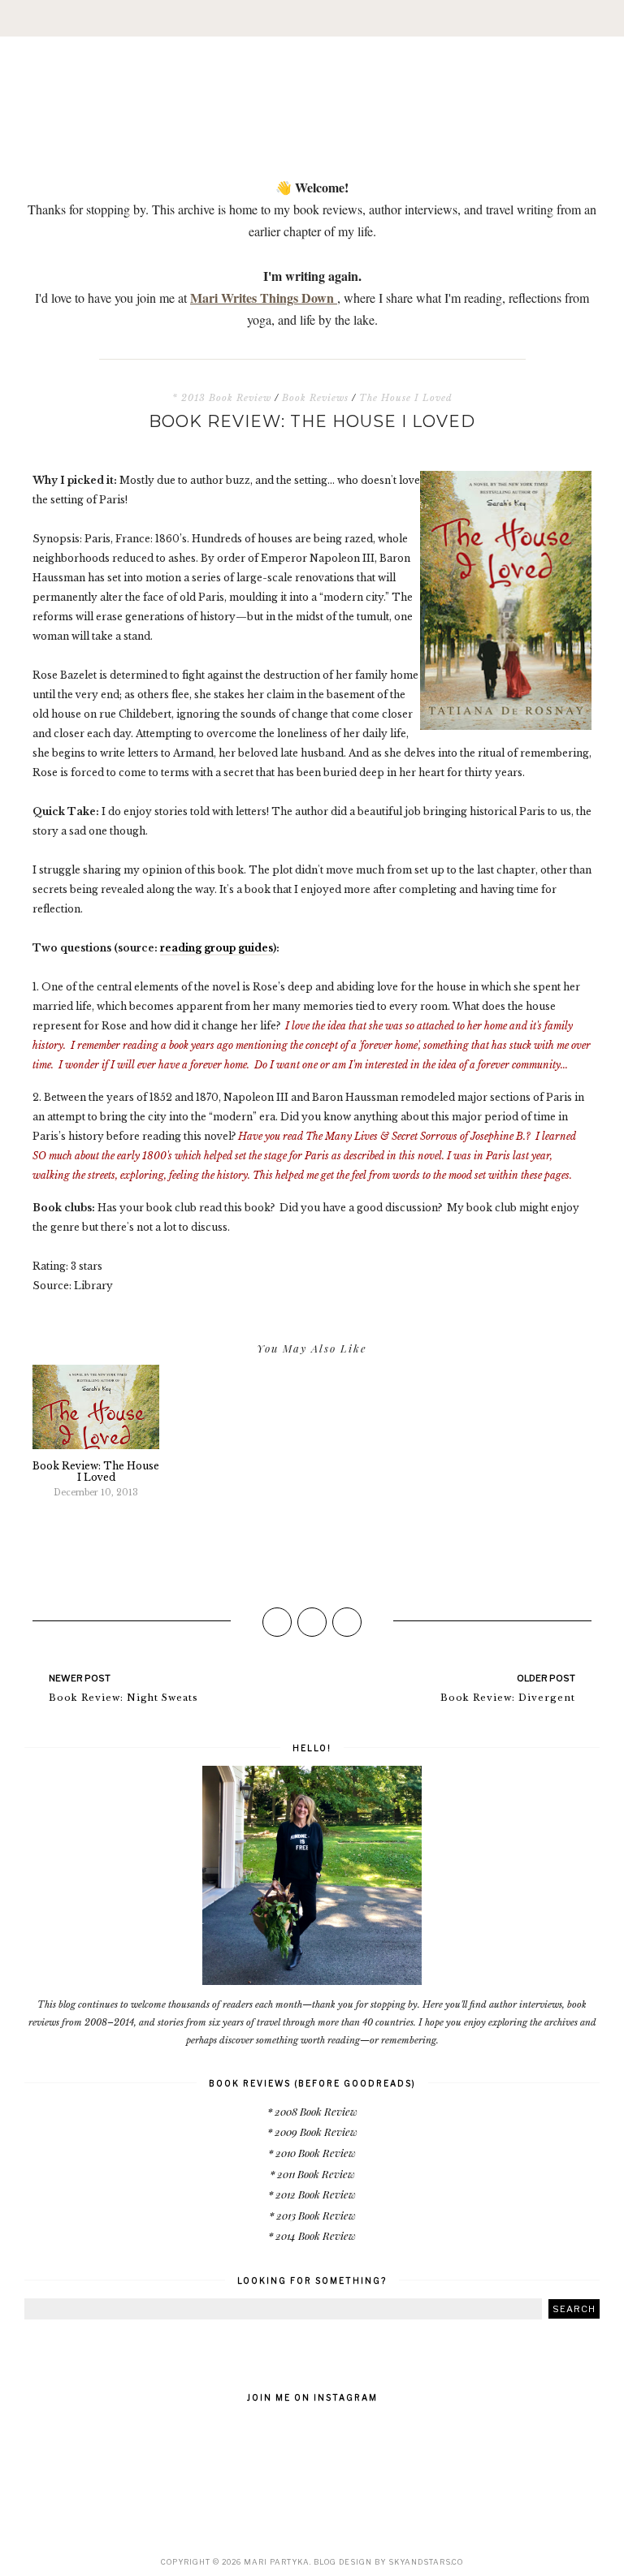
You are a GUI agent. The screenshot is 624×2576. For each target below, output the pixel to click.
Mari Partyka (277, 2562)
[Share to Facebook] (277, 1622)
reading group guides (217, 948)
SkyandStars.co (426, 2562)
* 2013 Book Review (222, 398)
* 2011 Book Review (312, 2174)
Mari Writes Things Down (264, 298)
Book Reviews (315, 398)
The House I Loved (406, 398)
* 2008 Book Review (312, 2111)
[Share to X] (312, 1622)
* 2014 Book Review (312, 2235)
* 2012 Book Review (312, 2194)
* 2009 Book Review (312, 2132)
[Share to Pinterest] (347, 1622)
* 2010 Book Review (312, 2153)
